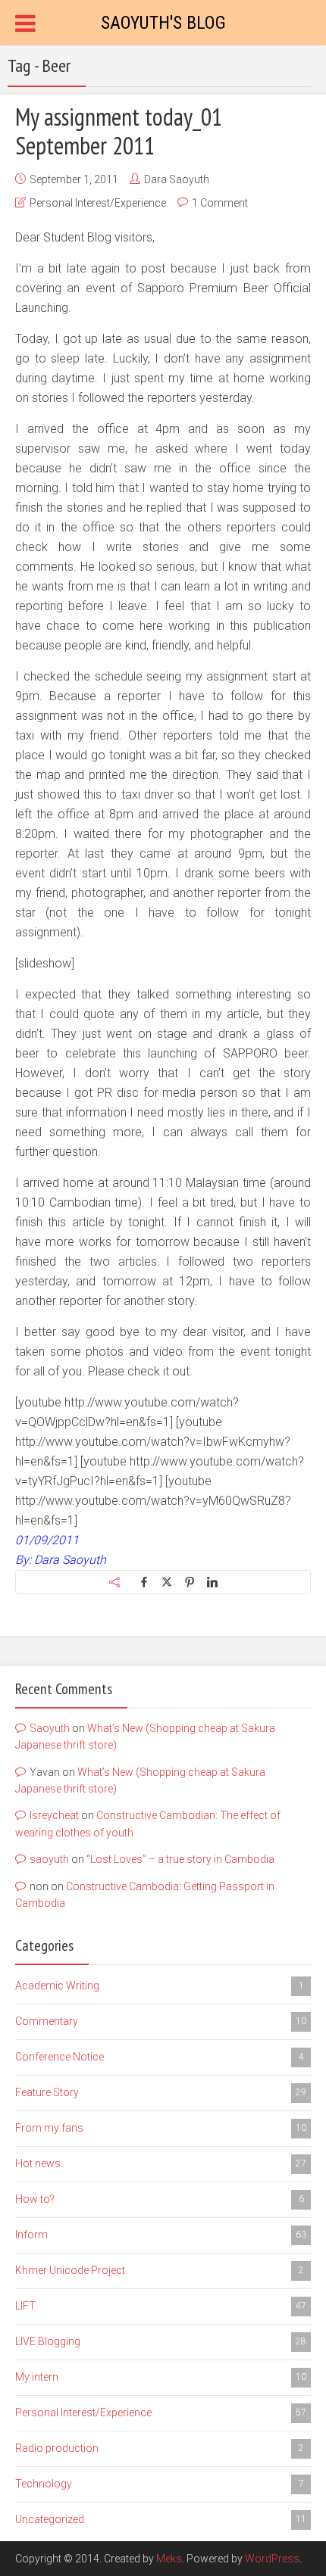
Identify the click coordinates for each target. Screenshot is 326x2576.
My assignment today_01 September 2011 (119, 131)
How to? (160, 2199)
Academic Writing (160, 1986)
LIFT (161, 2306)
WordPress (272, 2559)
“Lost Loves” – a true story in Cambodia (180, 1859)
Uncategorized (161, 2519)
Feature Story (161, 2092)
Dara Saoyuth (177, 179)
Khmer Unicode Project (160, 2270)
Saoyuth (50, 1728)
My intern (161, 2377)
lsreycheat (54, 1815)
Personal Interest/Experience (98, 203)
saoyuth (49, 1859)
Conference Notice (160, 2057)
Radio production (160, 2448)
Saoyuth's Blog (163, 23)
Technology (160, 2484)
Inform (161, 2235)
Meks (169, 2559)
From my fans (161, 2128)
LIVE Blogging (161, 2341)
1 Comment (220, 203)
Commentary (161, 2021)
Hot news (161, 2163)
